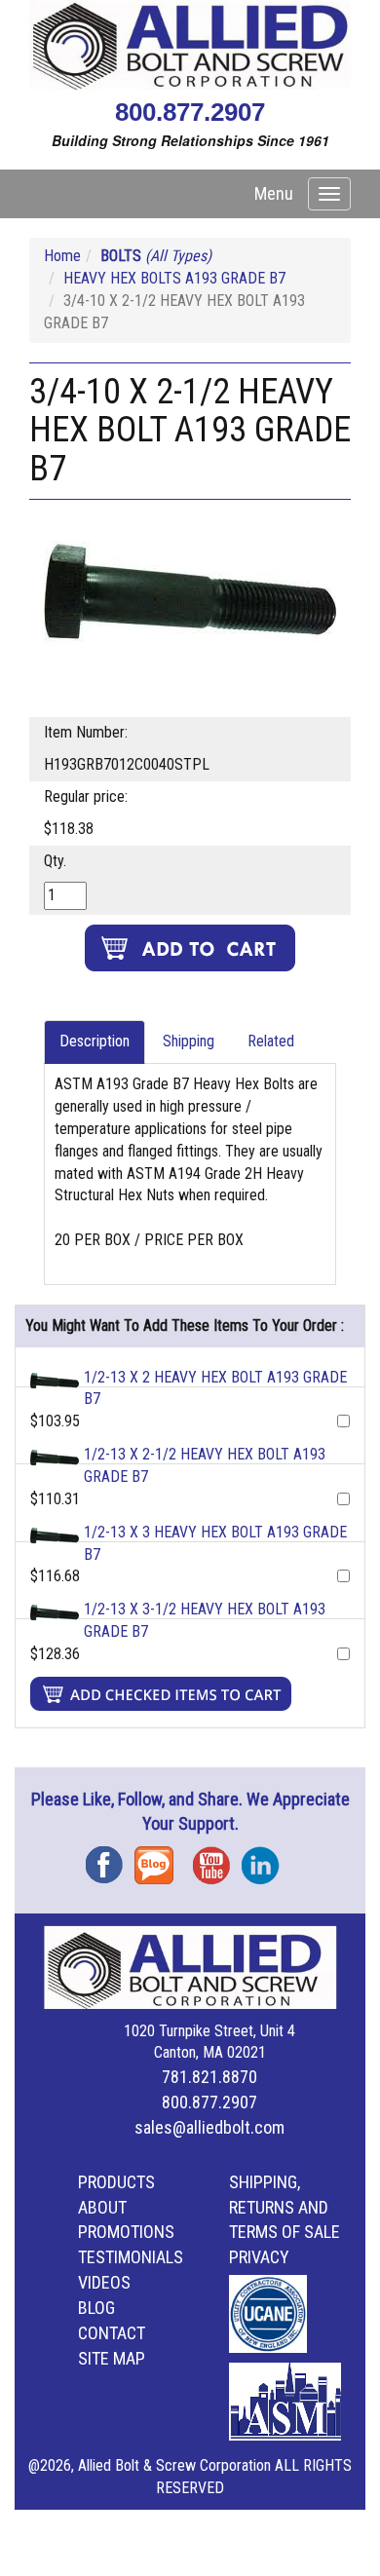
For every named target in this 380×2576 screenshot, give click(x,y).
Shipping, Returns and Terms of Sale (285, 2207)
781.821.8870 (209, 2077)
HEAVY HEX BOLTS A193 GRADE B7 (174, 278)
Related (271, 1041)
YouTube (217, 1858)
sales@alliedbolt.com (209, 2127)
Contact (112, 2333)
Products (116, 2182)
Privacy (259, 2257)
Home (62, 256)
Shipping (189, 1041)
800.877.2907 (190, 112)
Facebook (110, 1858)
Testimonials (131, 2257)
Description (95, 1041)
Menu (274, 193)
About (102, 2207)
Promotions (126, 2232)
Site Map (112, 2358)
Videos (104, 2282)
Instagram (266, 1858)
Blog (159, 1858)
